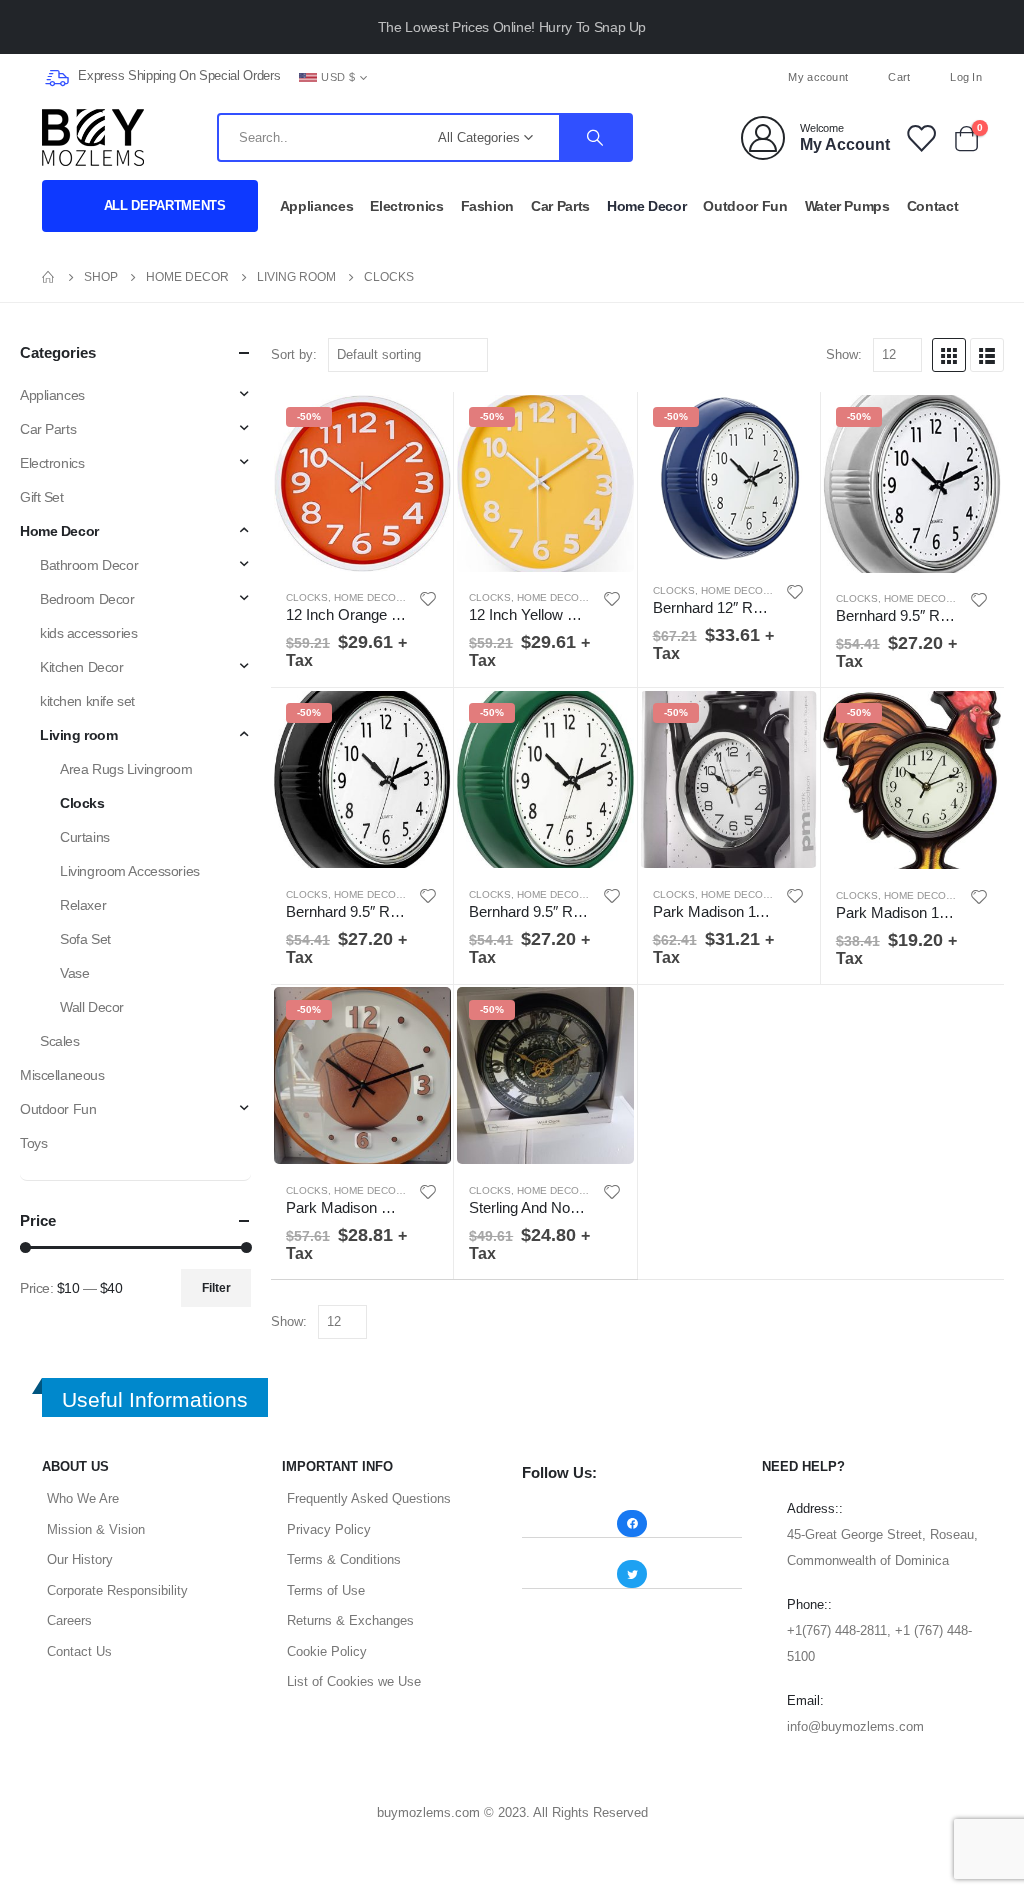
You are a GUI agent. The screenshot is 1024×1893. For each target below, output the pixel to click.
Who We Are (83, 1498)
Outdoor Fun (745, 206)
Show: (844, 354)
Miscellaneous (62, 1075)
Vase (74, 973)
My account (818, 77)
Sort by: (294, 354)
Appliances (317, 206)
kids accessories (88, 633)
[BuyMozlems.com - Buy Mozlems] (93, 137)
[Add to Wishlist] (429, 599)
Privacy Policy (329, 1529)
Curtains (85, 837)
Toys (33, 1143)
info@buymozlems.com (855, 1726)
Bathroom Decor (89, 565)
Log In (966, 77)
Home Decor (647, 206)
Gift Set (42, 497)
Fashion (488, 206)
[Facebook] (479, 77)
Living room (78, 735)
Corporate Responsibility (117, 1590)
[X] (512, 77)
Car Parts (560, 206)
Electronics (406, 206)
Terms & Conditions (344, 1559)
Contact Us (79, 1651)
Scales (59, 1041)
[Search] (595, 137)
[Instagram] (545, 77)
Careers (69, 1620)
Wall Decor (92, 1007)
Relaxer (83, 905)
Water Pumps (847, 206)
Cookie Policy (327, 1651)
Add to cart (420, 425)
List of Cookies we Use (354, 1681)
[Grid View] (949, 355)
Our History (80, 1559)
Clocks (307, 597)
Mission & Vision (96, 1529)
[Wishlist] (920, 137)
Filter (216, 1288)
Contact (933, 206)
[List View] (987, 355)
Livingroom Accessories (130, 871)
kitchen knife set (87, 701)
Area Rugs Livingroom (126, 769)
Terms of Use (326, 1590)
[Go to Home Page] (49, 277)
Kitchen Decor (82, 667)
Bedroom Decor (87, 599)
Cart (899, 77)
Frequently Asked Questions (369, 1498)
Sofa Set (85, 939)
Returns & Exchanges (350, 1620)
